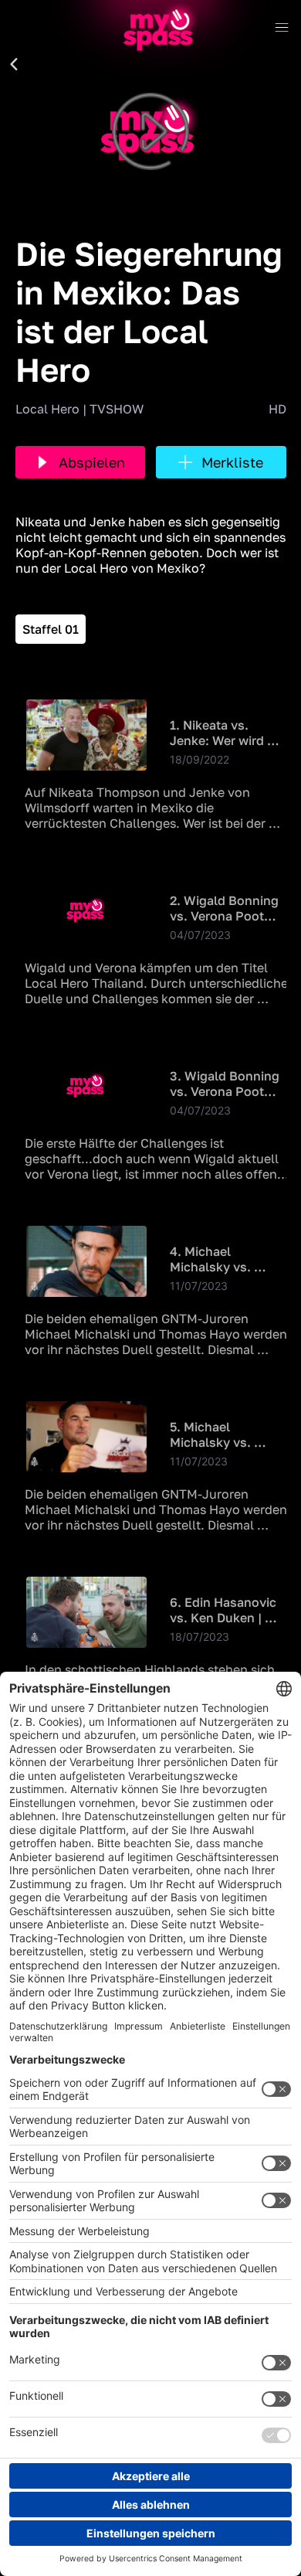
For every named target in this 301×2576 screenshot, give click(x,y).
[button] (14, 65)
